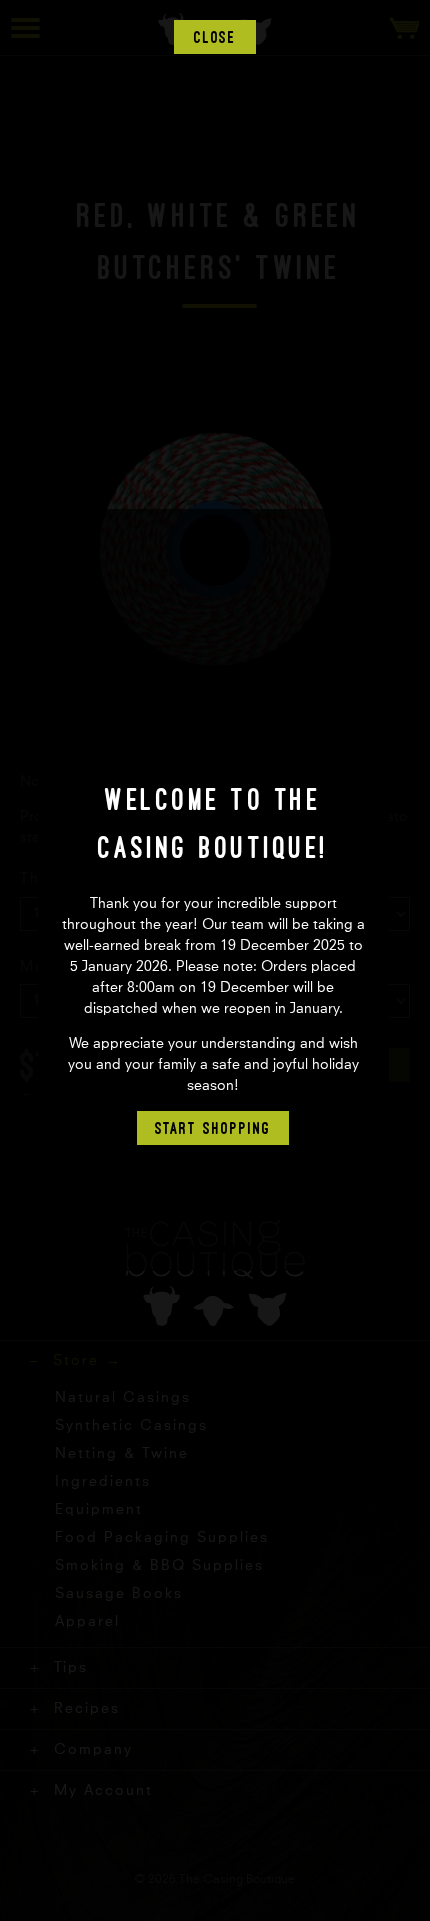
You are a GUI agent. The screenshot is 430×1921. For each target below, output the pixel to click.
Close (215, 37)
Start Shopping (213, 1128)
